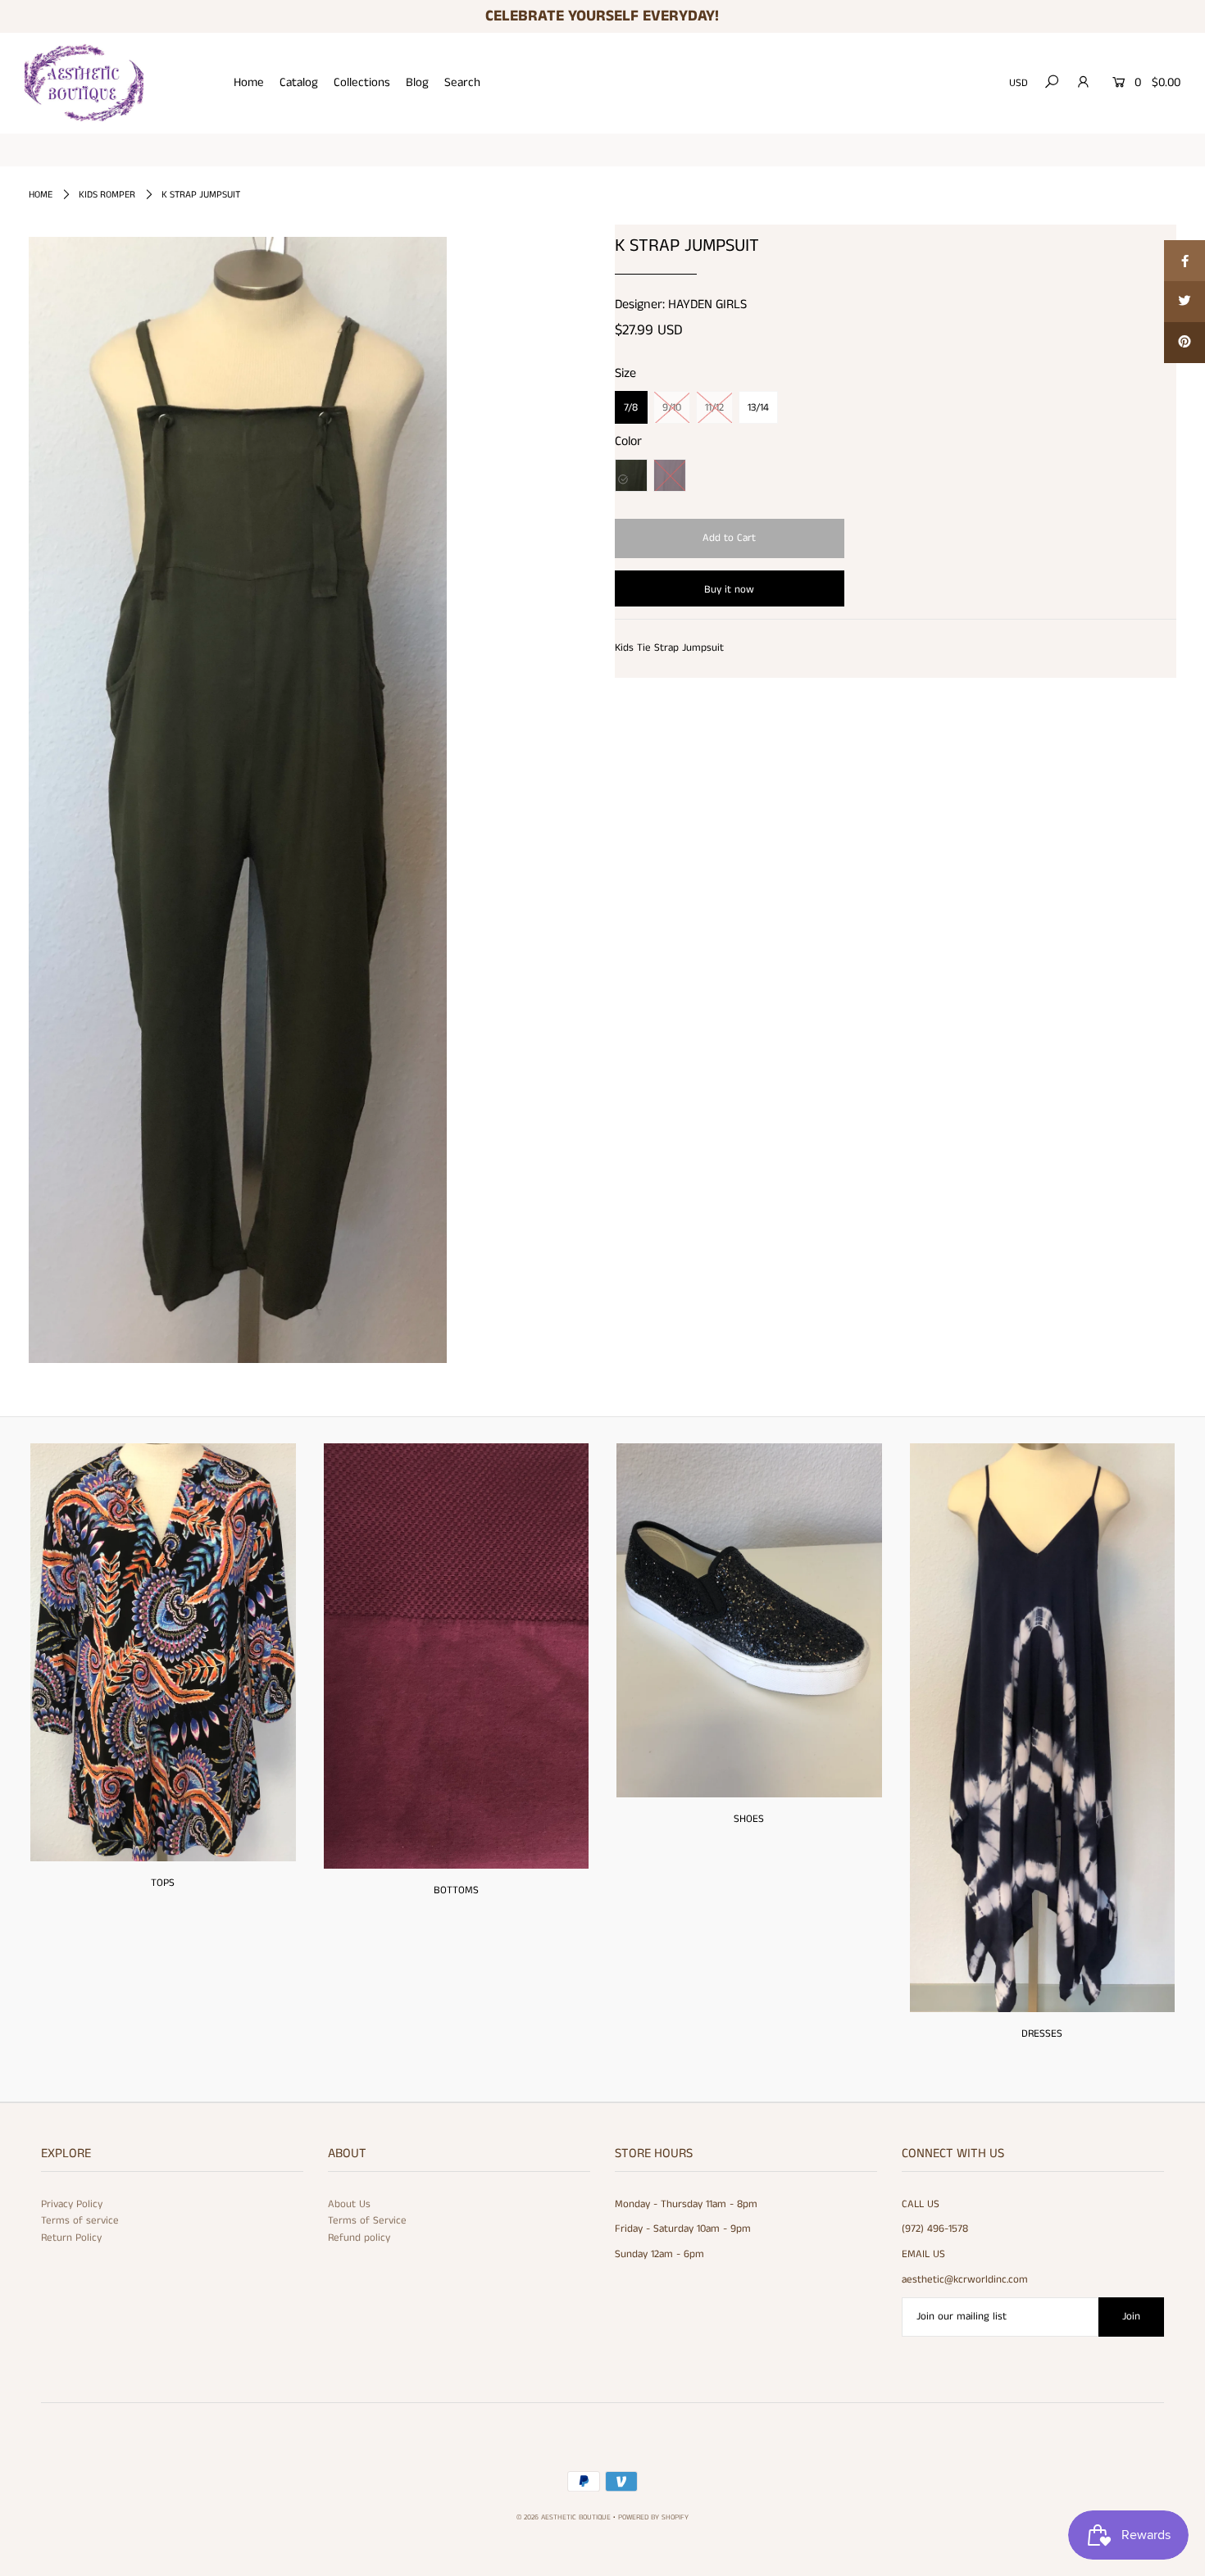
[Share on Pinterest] (1185, 343)
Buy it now (729, 590)
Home (249, 82)
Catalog (299, 82)
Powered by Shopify (653, 2517)
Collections (362, 82)
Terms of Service (367, 2221)
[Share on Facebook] (1185, 261)
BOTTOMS (456, 1890)
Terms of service (80, 2221)
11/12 (714, 408)
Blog (417, 82)
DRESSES (1042, 2034)
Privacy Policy (72, 2204)
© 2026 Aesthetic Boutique (564, 2517)
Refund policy (359, 2238)
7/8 (631, 408)
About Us (349, 2204)
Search (462, 82)
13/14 (758, 408)
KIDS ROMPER (107, 195)
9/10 (672, 408)
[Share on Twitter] (1185, 302)
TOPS (163, 1883)
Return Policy (71, 2238)
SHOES (749, 1819)
